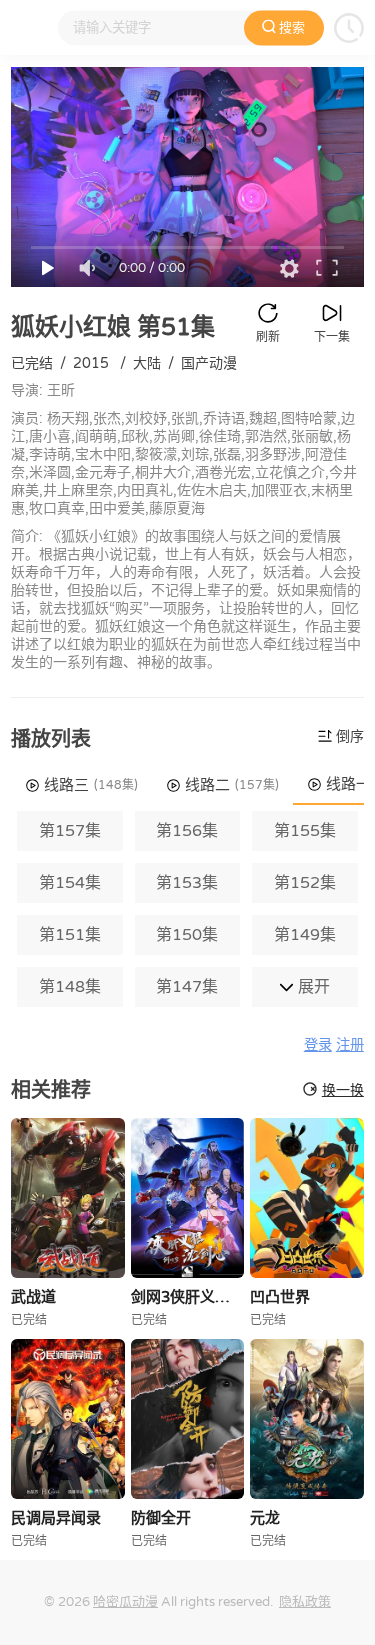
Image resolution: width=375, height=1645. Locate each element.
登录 (318, 1045)
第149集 (305, 935)
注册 (350, 1045)
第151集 (70, 935)
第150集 (187, 935)
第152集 (305, 883)
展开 (312, 987)
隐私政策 (305, 1602)
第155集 (305, 831)
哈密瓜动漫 (125, 1602)
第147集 (187, 987)
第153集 (187, 883)
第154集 (70, 883)
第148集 (70, 987)
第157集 (70, 831)
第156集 (187, 831)
